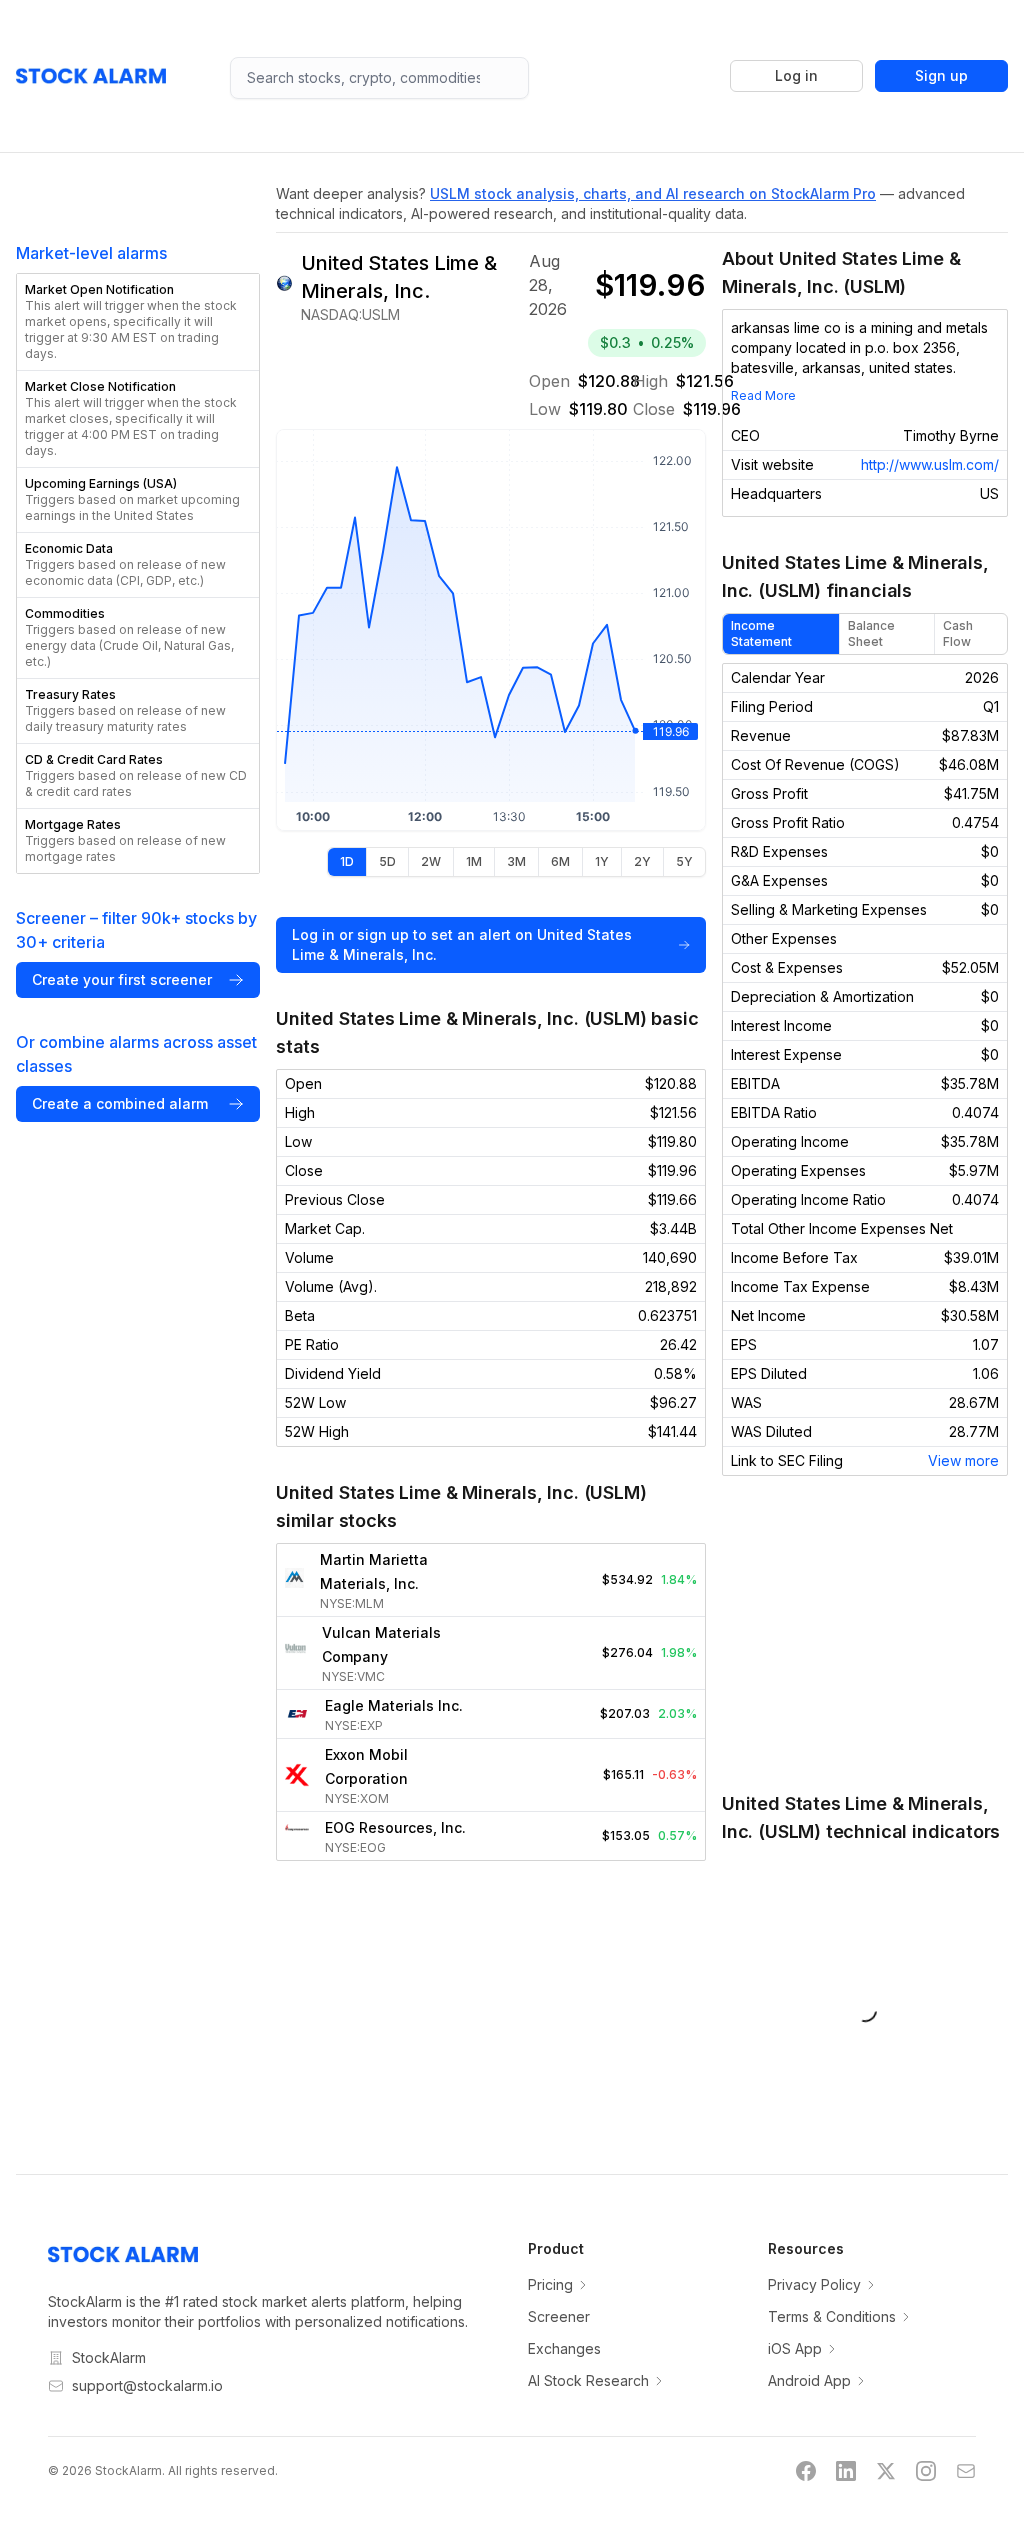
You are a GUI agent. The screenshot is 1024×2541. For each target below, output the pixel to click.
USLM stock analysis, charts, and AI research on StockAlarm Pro (653, 193)
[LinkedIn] (846, 2471)
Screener (559, 2316)
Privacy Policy (814, 2284)
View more (963, 1460)
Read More (763, 395)
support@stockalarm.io (147, 2385)
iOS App (795, 2348)
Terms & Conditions (832, 2316)
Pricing (550, 2284)
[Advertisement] (865, 1633)
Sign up (941, 75)
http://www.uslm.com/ (930, 464)
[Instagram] (926, 2471)
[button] (138, 322)
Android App (809, 2380)
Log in (796, 75)
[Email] (966, 2471)
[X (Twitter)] (886, 2471)
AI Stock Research (588, 2380)
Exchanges (564, 2348)
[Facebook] (806, 2471)
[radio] (347, 862)
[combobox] (379, 78)
